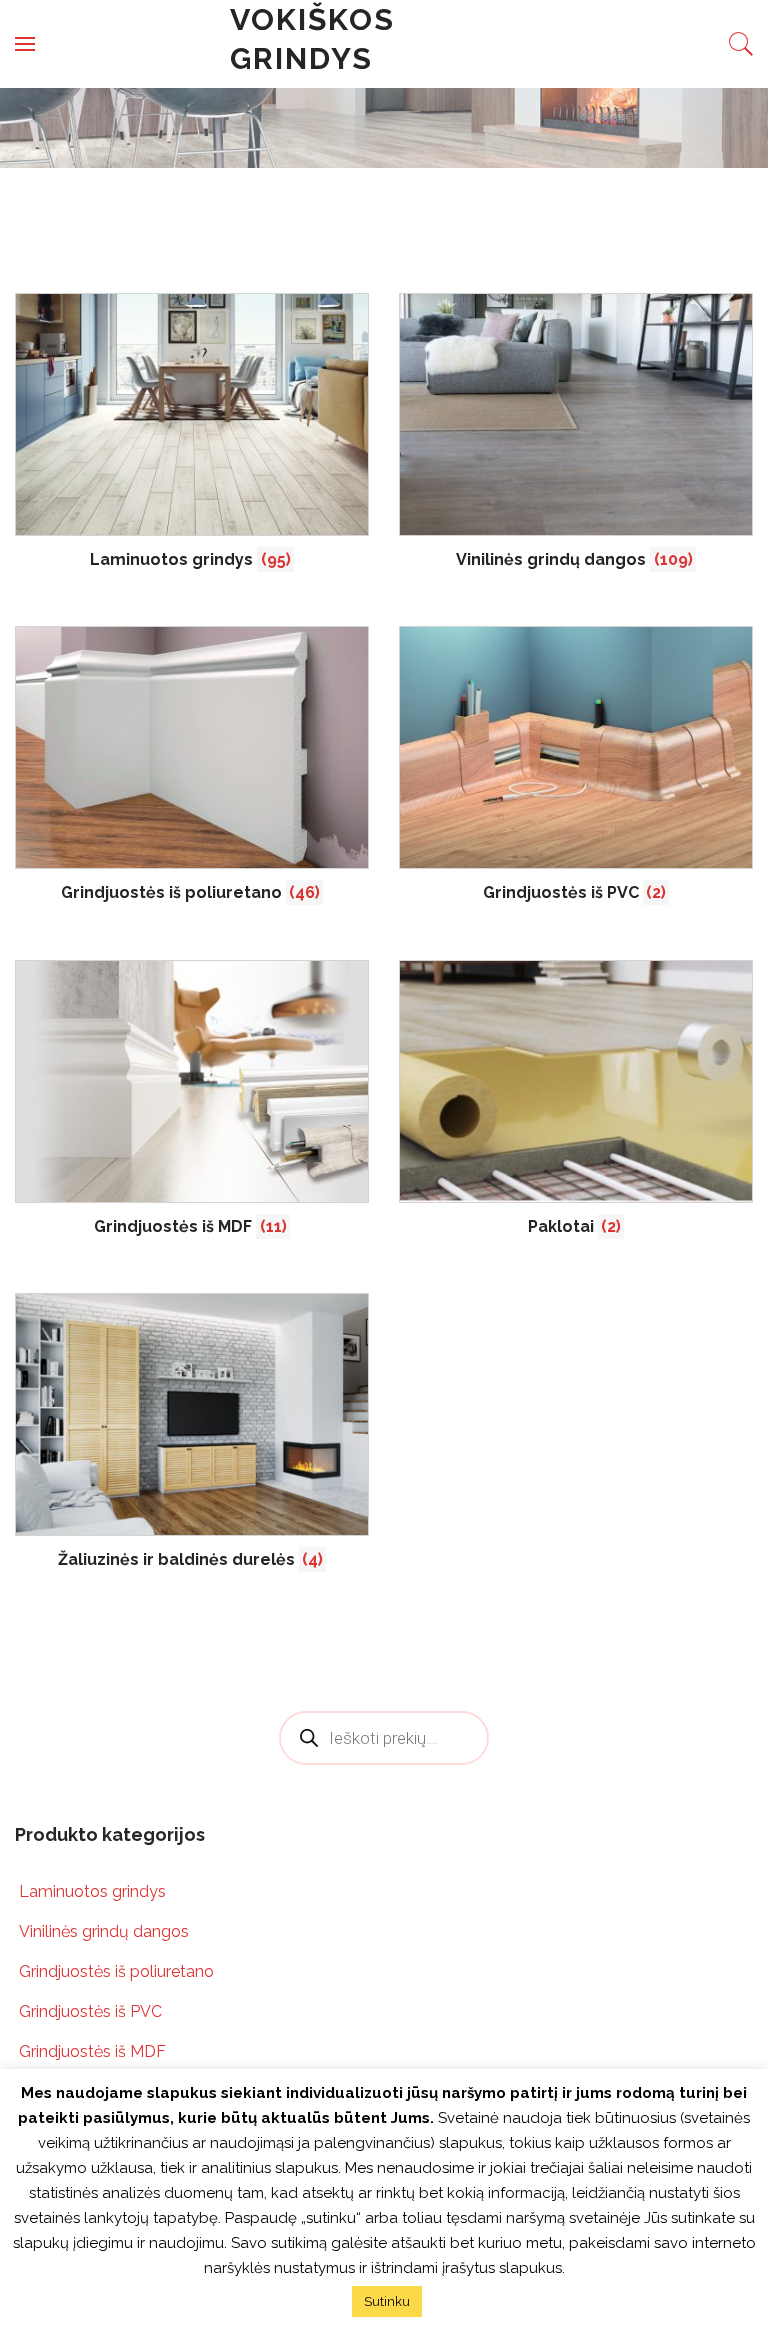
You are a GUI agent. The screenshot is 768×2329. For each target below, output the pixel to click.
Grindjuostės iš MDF (92, 2051)
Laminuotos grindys (92, 1891)
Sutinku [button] (387, 2301)
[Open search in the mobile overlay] (384, 1738)
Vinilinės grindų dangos (104, 1931)
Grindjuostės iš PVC (90, 2011)
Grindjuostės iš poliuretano (116, 1971)
